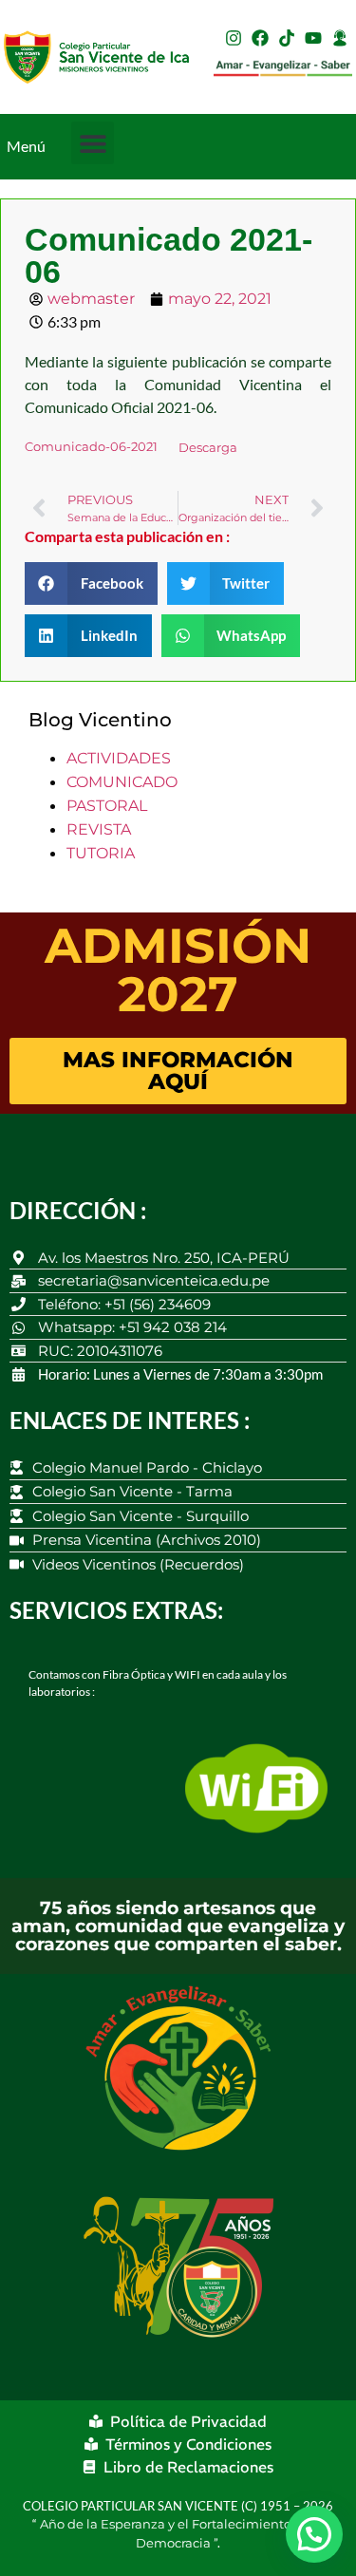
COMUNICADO (122, 782)
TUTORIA (101, 853)
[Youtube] (313, 38)
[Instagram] (234, 38)
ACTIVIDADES (119, 758)
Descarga (208, 448)
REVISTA (99, 829)
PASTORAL (107, 806)
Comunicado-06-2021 (91, 448)
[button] (93, 143)
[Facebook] (260, 38)
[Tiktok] (287, 38)
